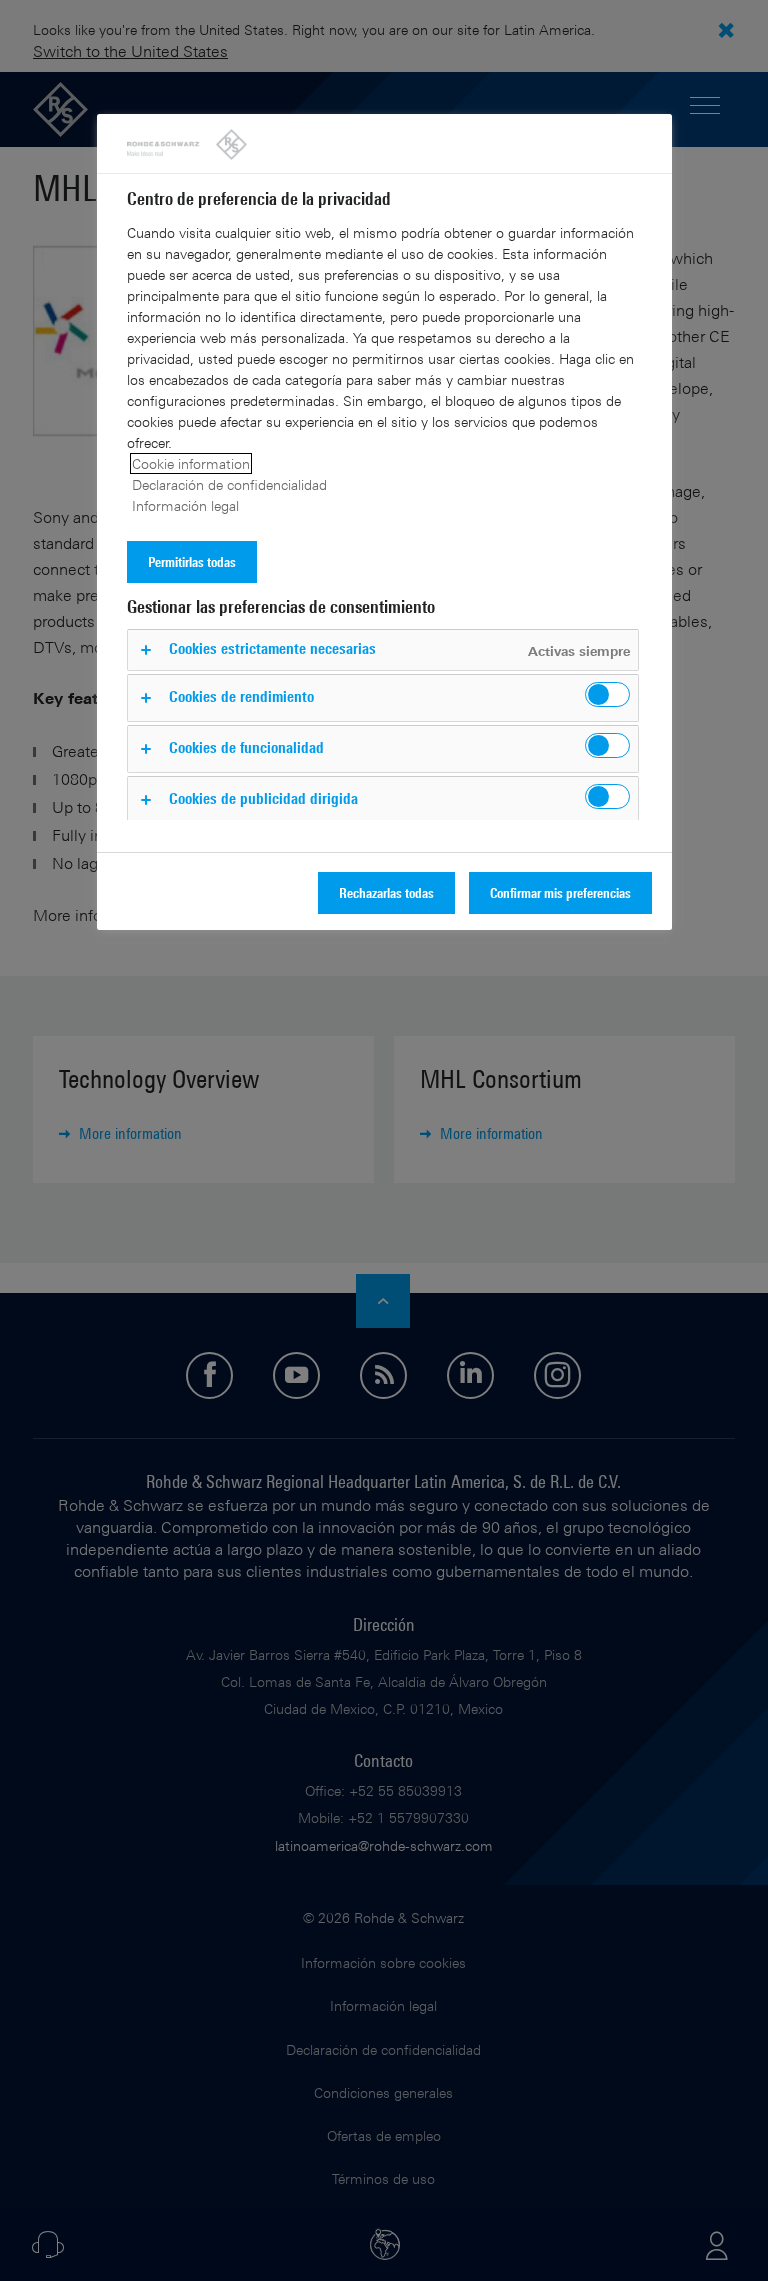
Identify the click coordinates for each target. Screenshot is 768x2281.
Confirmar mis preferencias (560, 892)
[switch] (607, 694)
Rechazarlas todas (386, 892)
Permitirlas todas (192, 561)
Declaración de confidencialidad (229, 484)
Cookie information (191, 463)
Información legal (185, 505)
